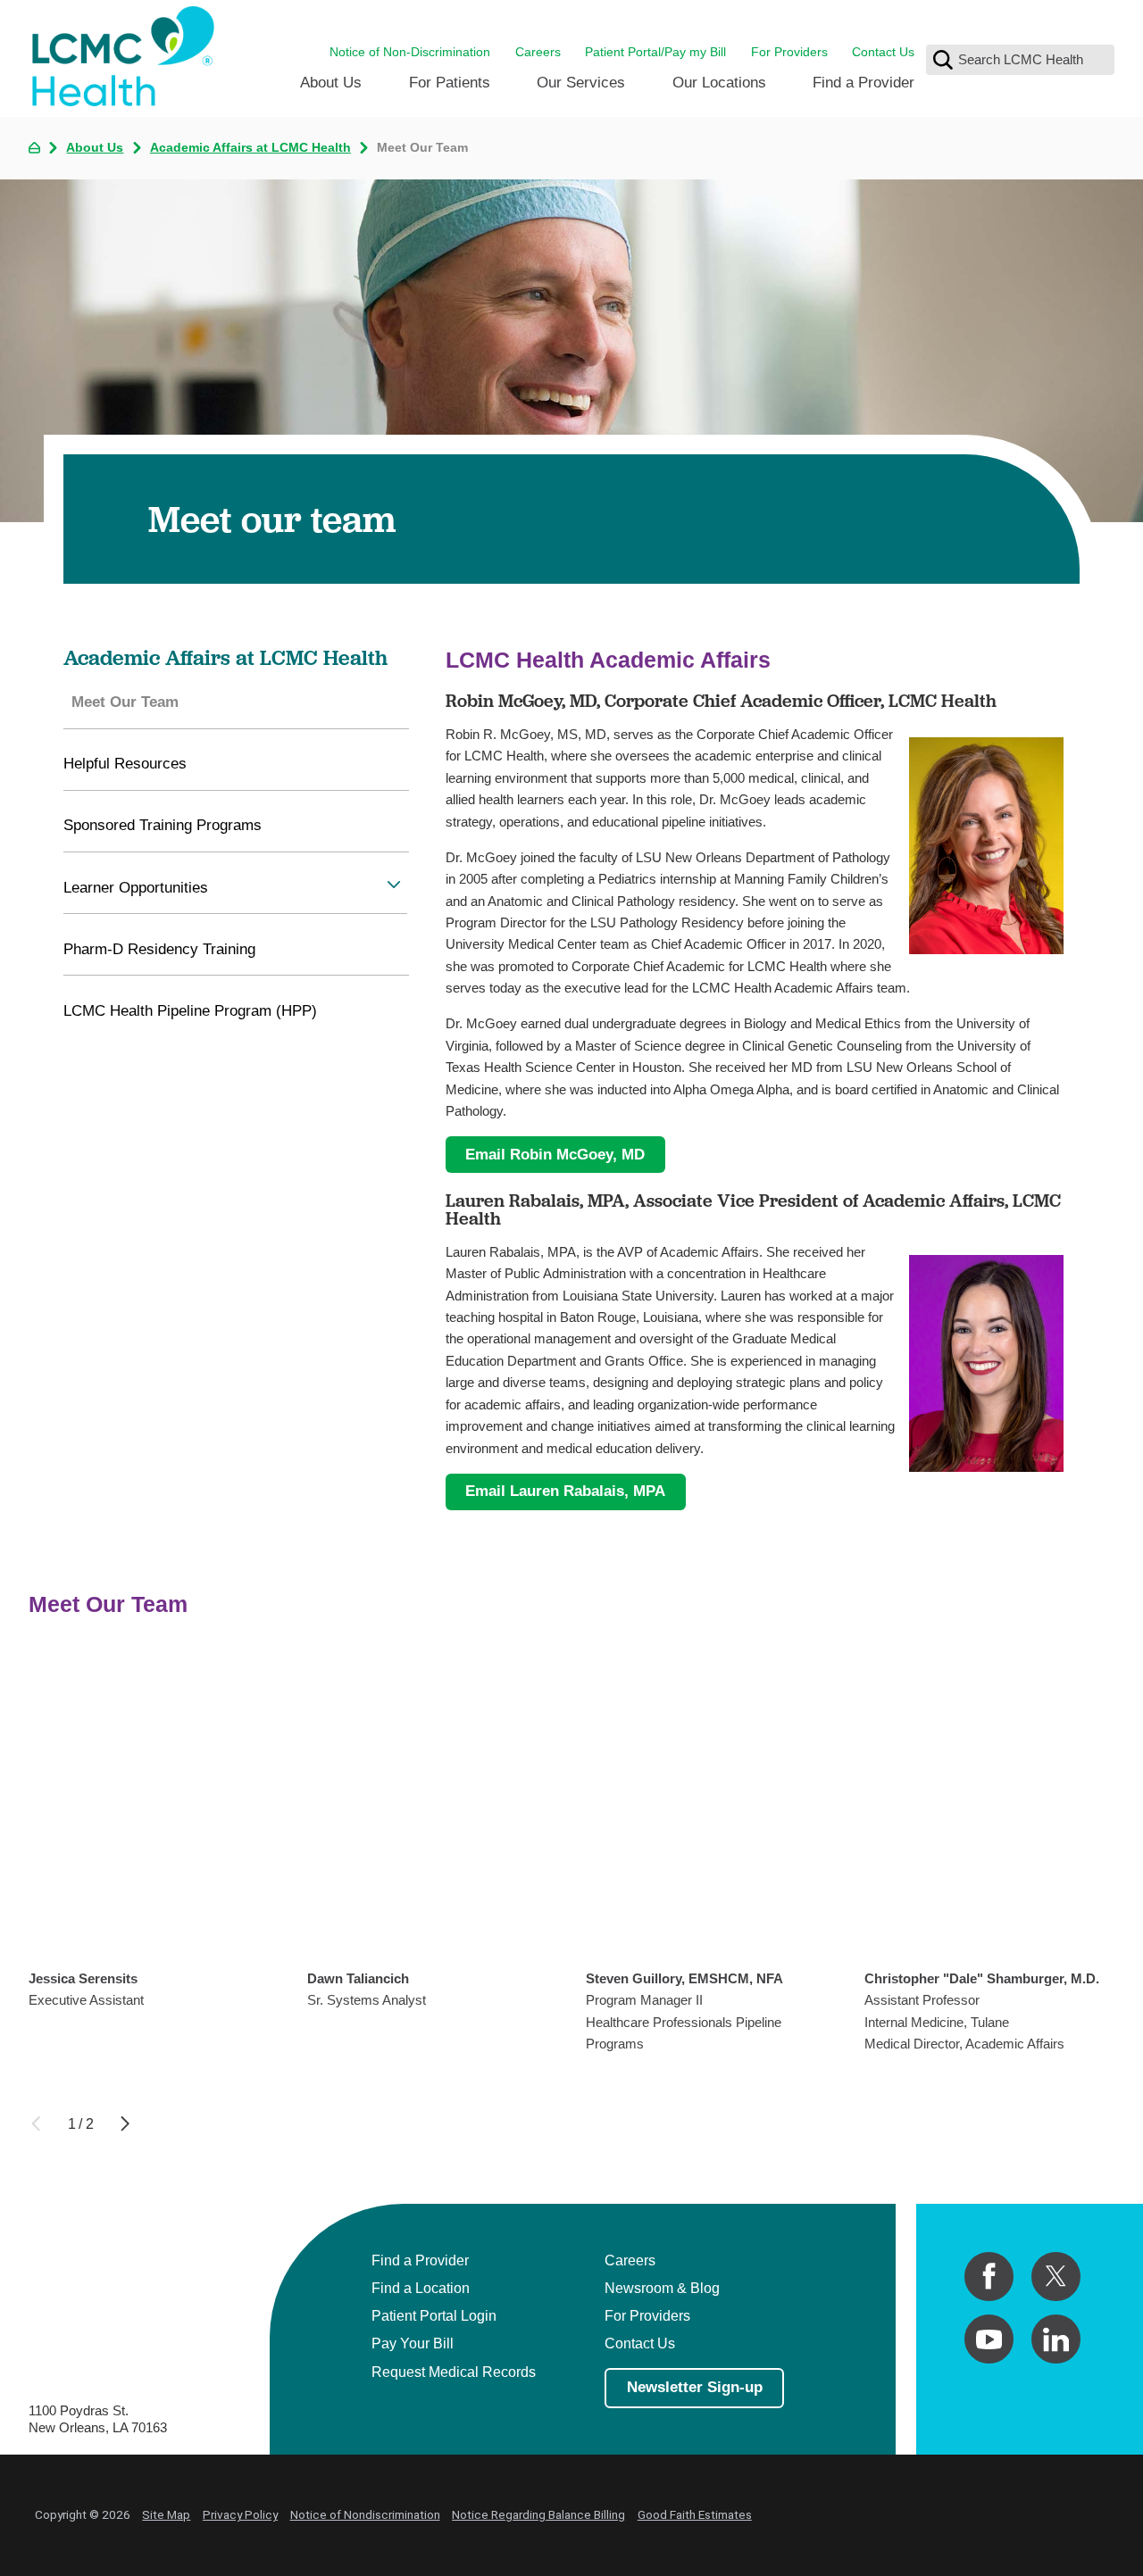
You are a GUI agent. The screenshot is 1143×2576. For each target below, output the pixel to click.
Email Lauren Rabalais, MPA (565, 1491)
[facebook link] (989, 2277)
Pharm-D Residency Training (159, 949)
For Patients (450, 82)
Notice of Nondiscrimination (365, 2514)
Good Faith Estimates (695, 2514)
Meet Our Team (125, 702)
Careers (538, 52)
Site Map (166, 2514)
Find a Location (421, 2288)
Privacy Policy (240, 2514)
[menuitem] (331, 89)
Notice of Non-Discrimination (410, 52)
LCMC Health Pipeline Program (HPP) (190, 1010)
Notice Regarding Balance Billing (538, 2514)
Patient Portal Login (434, 2315)
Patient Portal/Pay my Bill (655, 52)
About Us (331, 82)
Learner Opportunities (136, 887)
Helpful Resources (125, 763)
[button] (394, 884)
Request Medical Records (454, 2372)
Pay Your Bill (413, 2343)
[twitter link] (1056, 2277)
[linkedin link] (1056, 2339)
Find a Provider (864, 82)
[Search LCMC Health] (943, 60)
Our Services (581, 82)
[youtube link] (989, 2339)
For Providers (789, 52)
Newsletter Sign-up (695, 2387)
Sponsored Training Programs (163, 825)
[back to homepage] (34, 148)
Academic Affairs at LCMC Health (250, 148)
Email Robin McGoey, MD (555, 1154)
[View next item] (125, 2123)
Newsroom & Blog (662, 2288)
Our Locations (719, 82)
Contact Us (883, 52)
